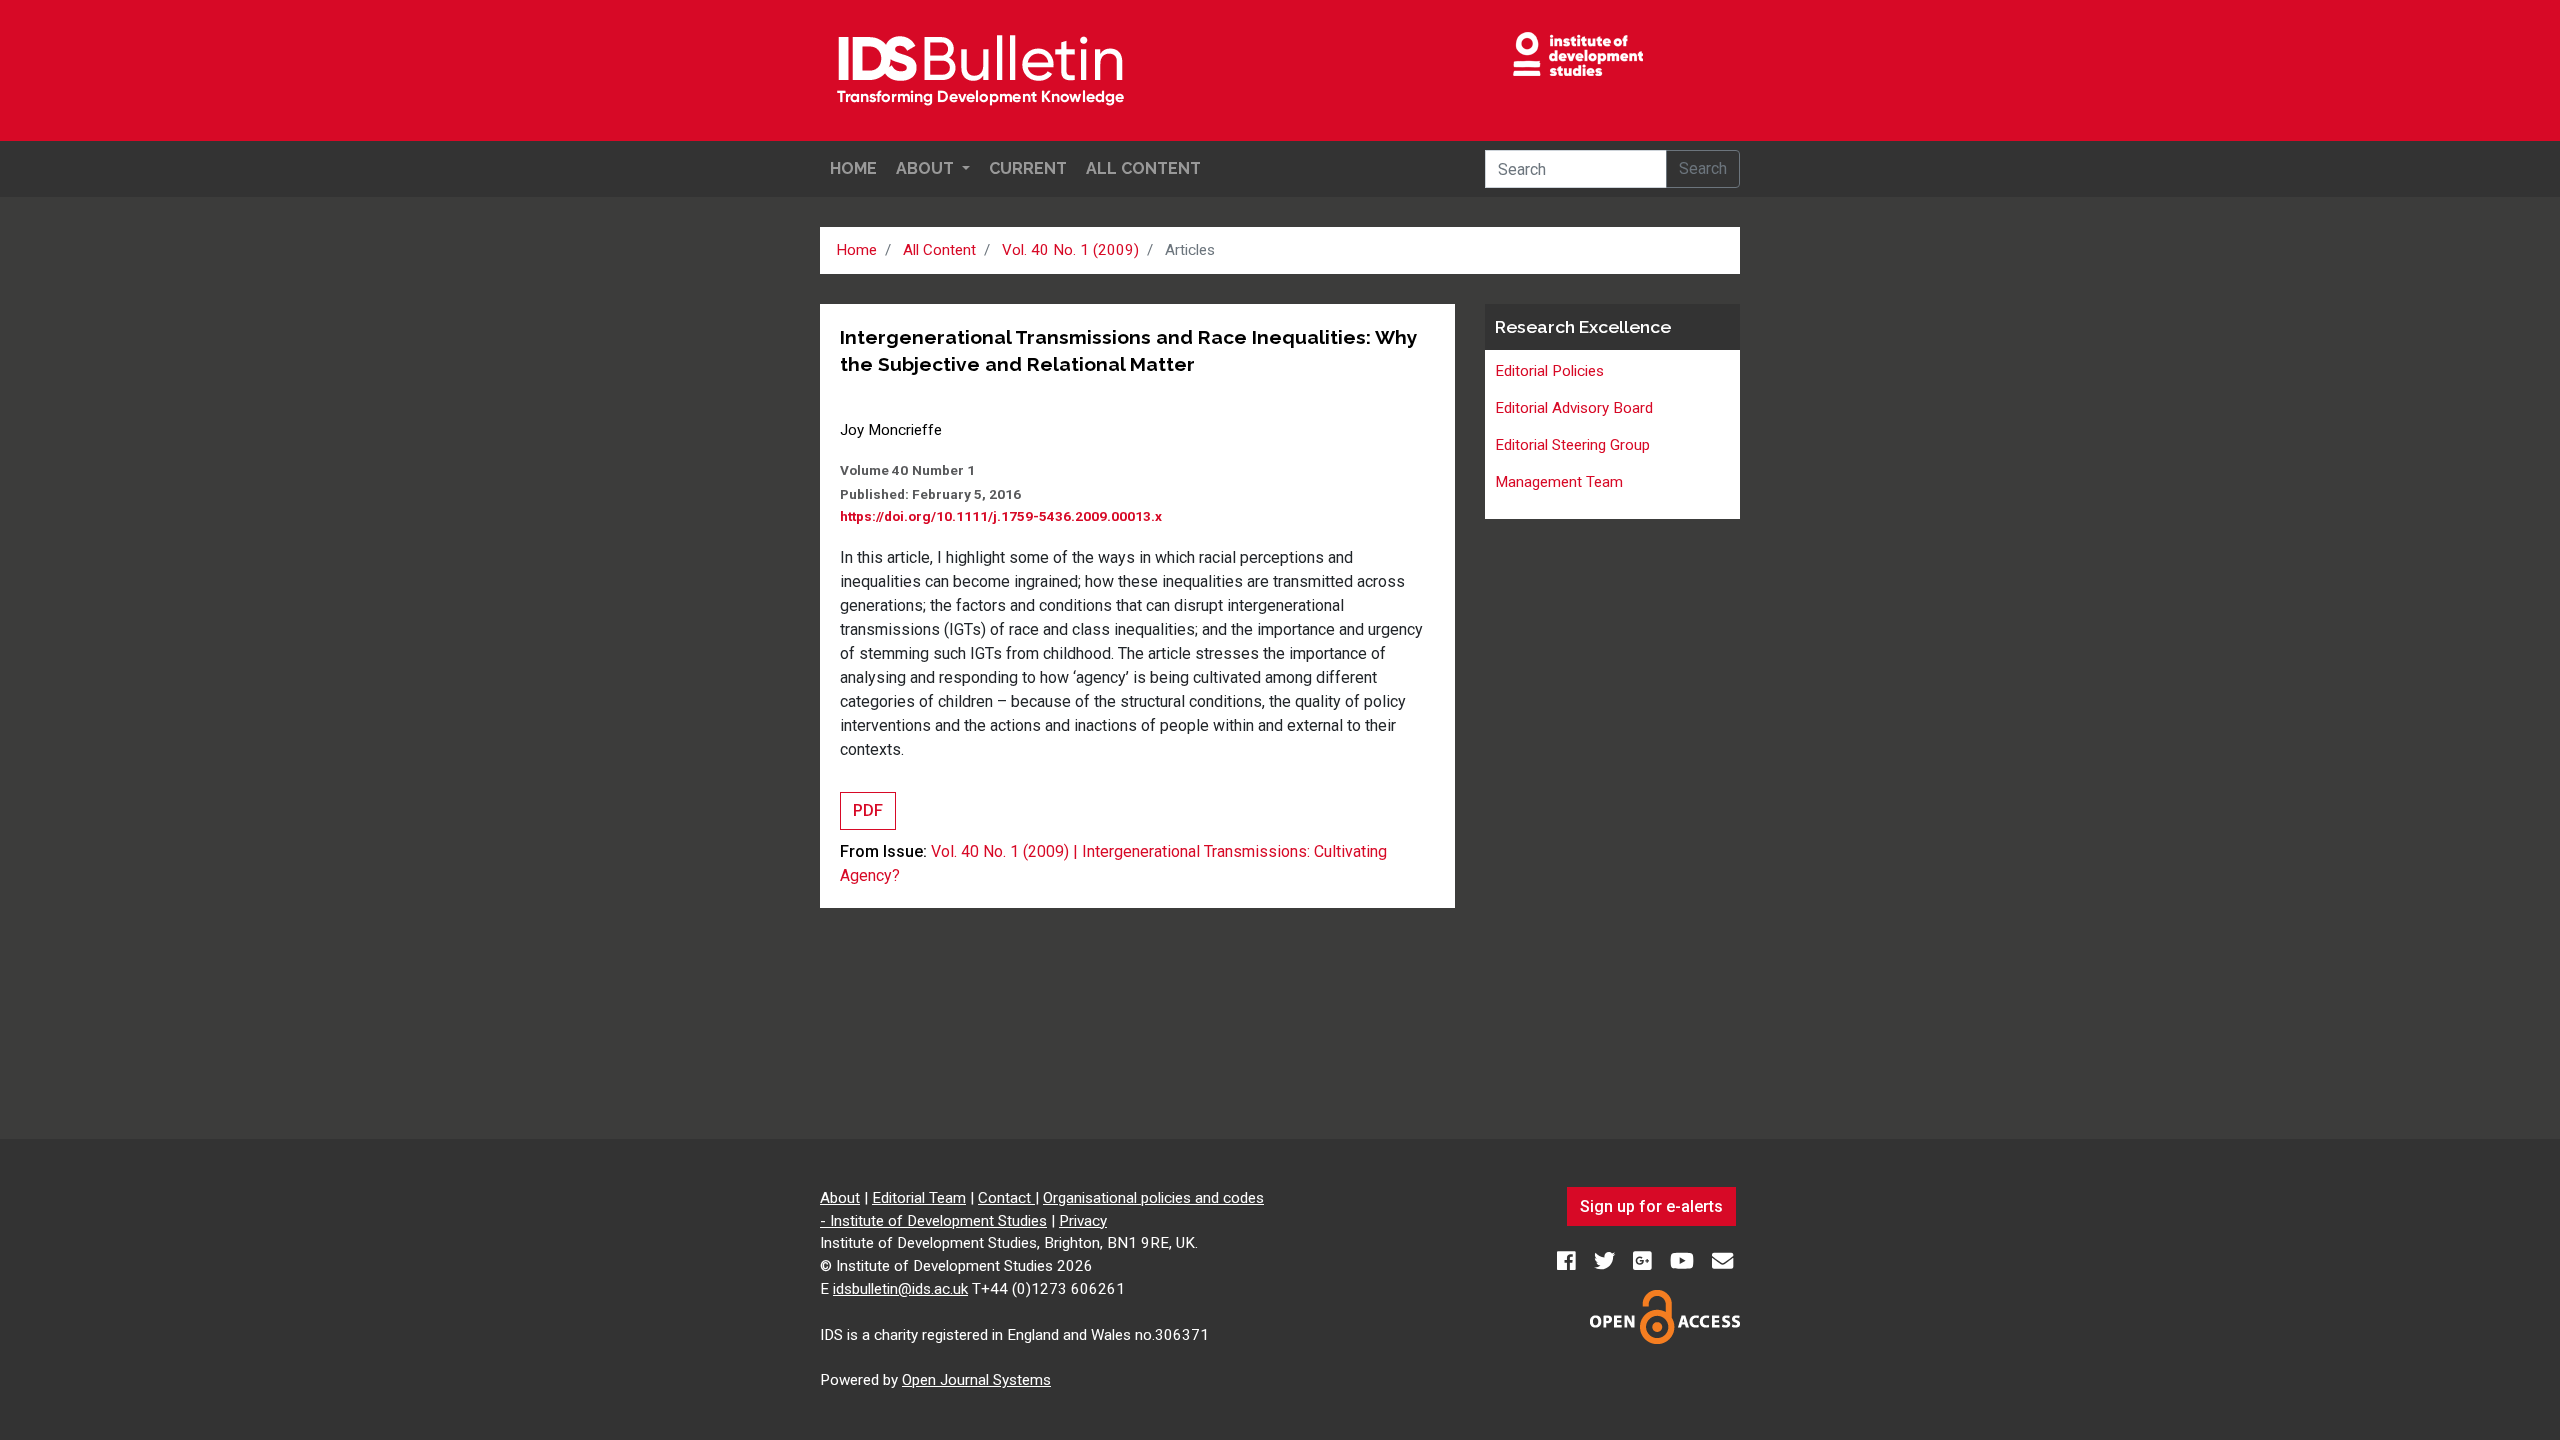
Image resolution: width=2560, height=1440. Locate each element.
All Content (1143, 168)
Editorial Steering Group (1572, 445)
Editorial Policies (1549, 371)
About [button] (927, 168)
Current (1028, 168)
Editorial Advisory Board (1574, 408)
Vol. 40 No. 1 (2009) (1070, 250)
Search (1703, 168)
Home (853, 168)
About (840, 1198)
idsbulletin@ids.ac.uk (900, 1289)
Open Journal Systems (976, 1380)
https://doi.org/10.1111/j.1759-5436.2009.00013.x (1001, 516)
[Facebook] (1568, 1261)
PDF (868, 810)
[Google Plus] (1644, 1261)
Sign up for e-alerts (1651, 1206)
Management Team (1559, 482)
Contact (1006, 1198)
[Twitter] (1606, 1261)
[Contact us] (1722, 1261)
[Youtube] (1684, 1261)
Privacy (1083, 1221)
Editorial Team (919, 1198)
